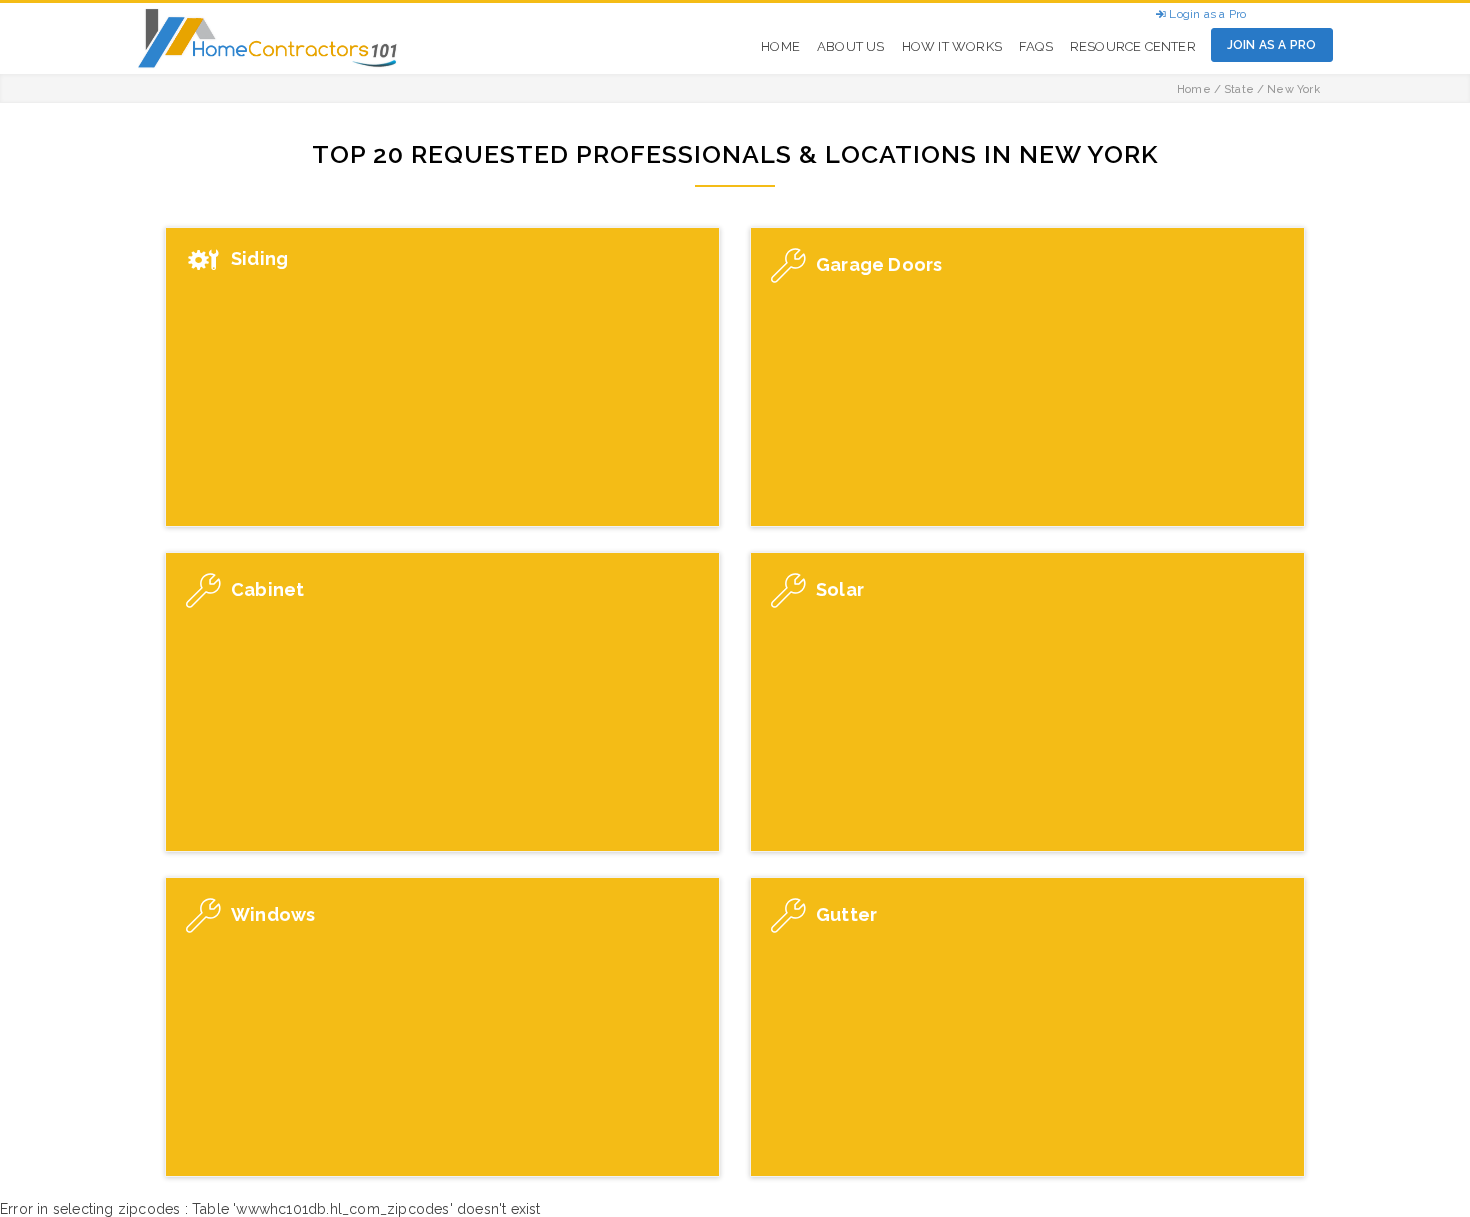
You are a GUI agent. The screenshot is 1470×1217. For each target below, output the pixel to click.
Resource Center (1133, 46)
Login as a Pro (1206, 14)
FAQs (1036, 46)
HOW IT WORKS (952, 46)
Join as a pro (1272, 45)
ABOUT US (851, 46)
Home (1194, 89)
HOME (780, 46)
